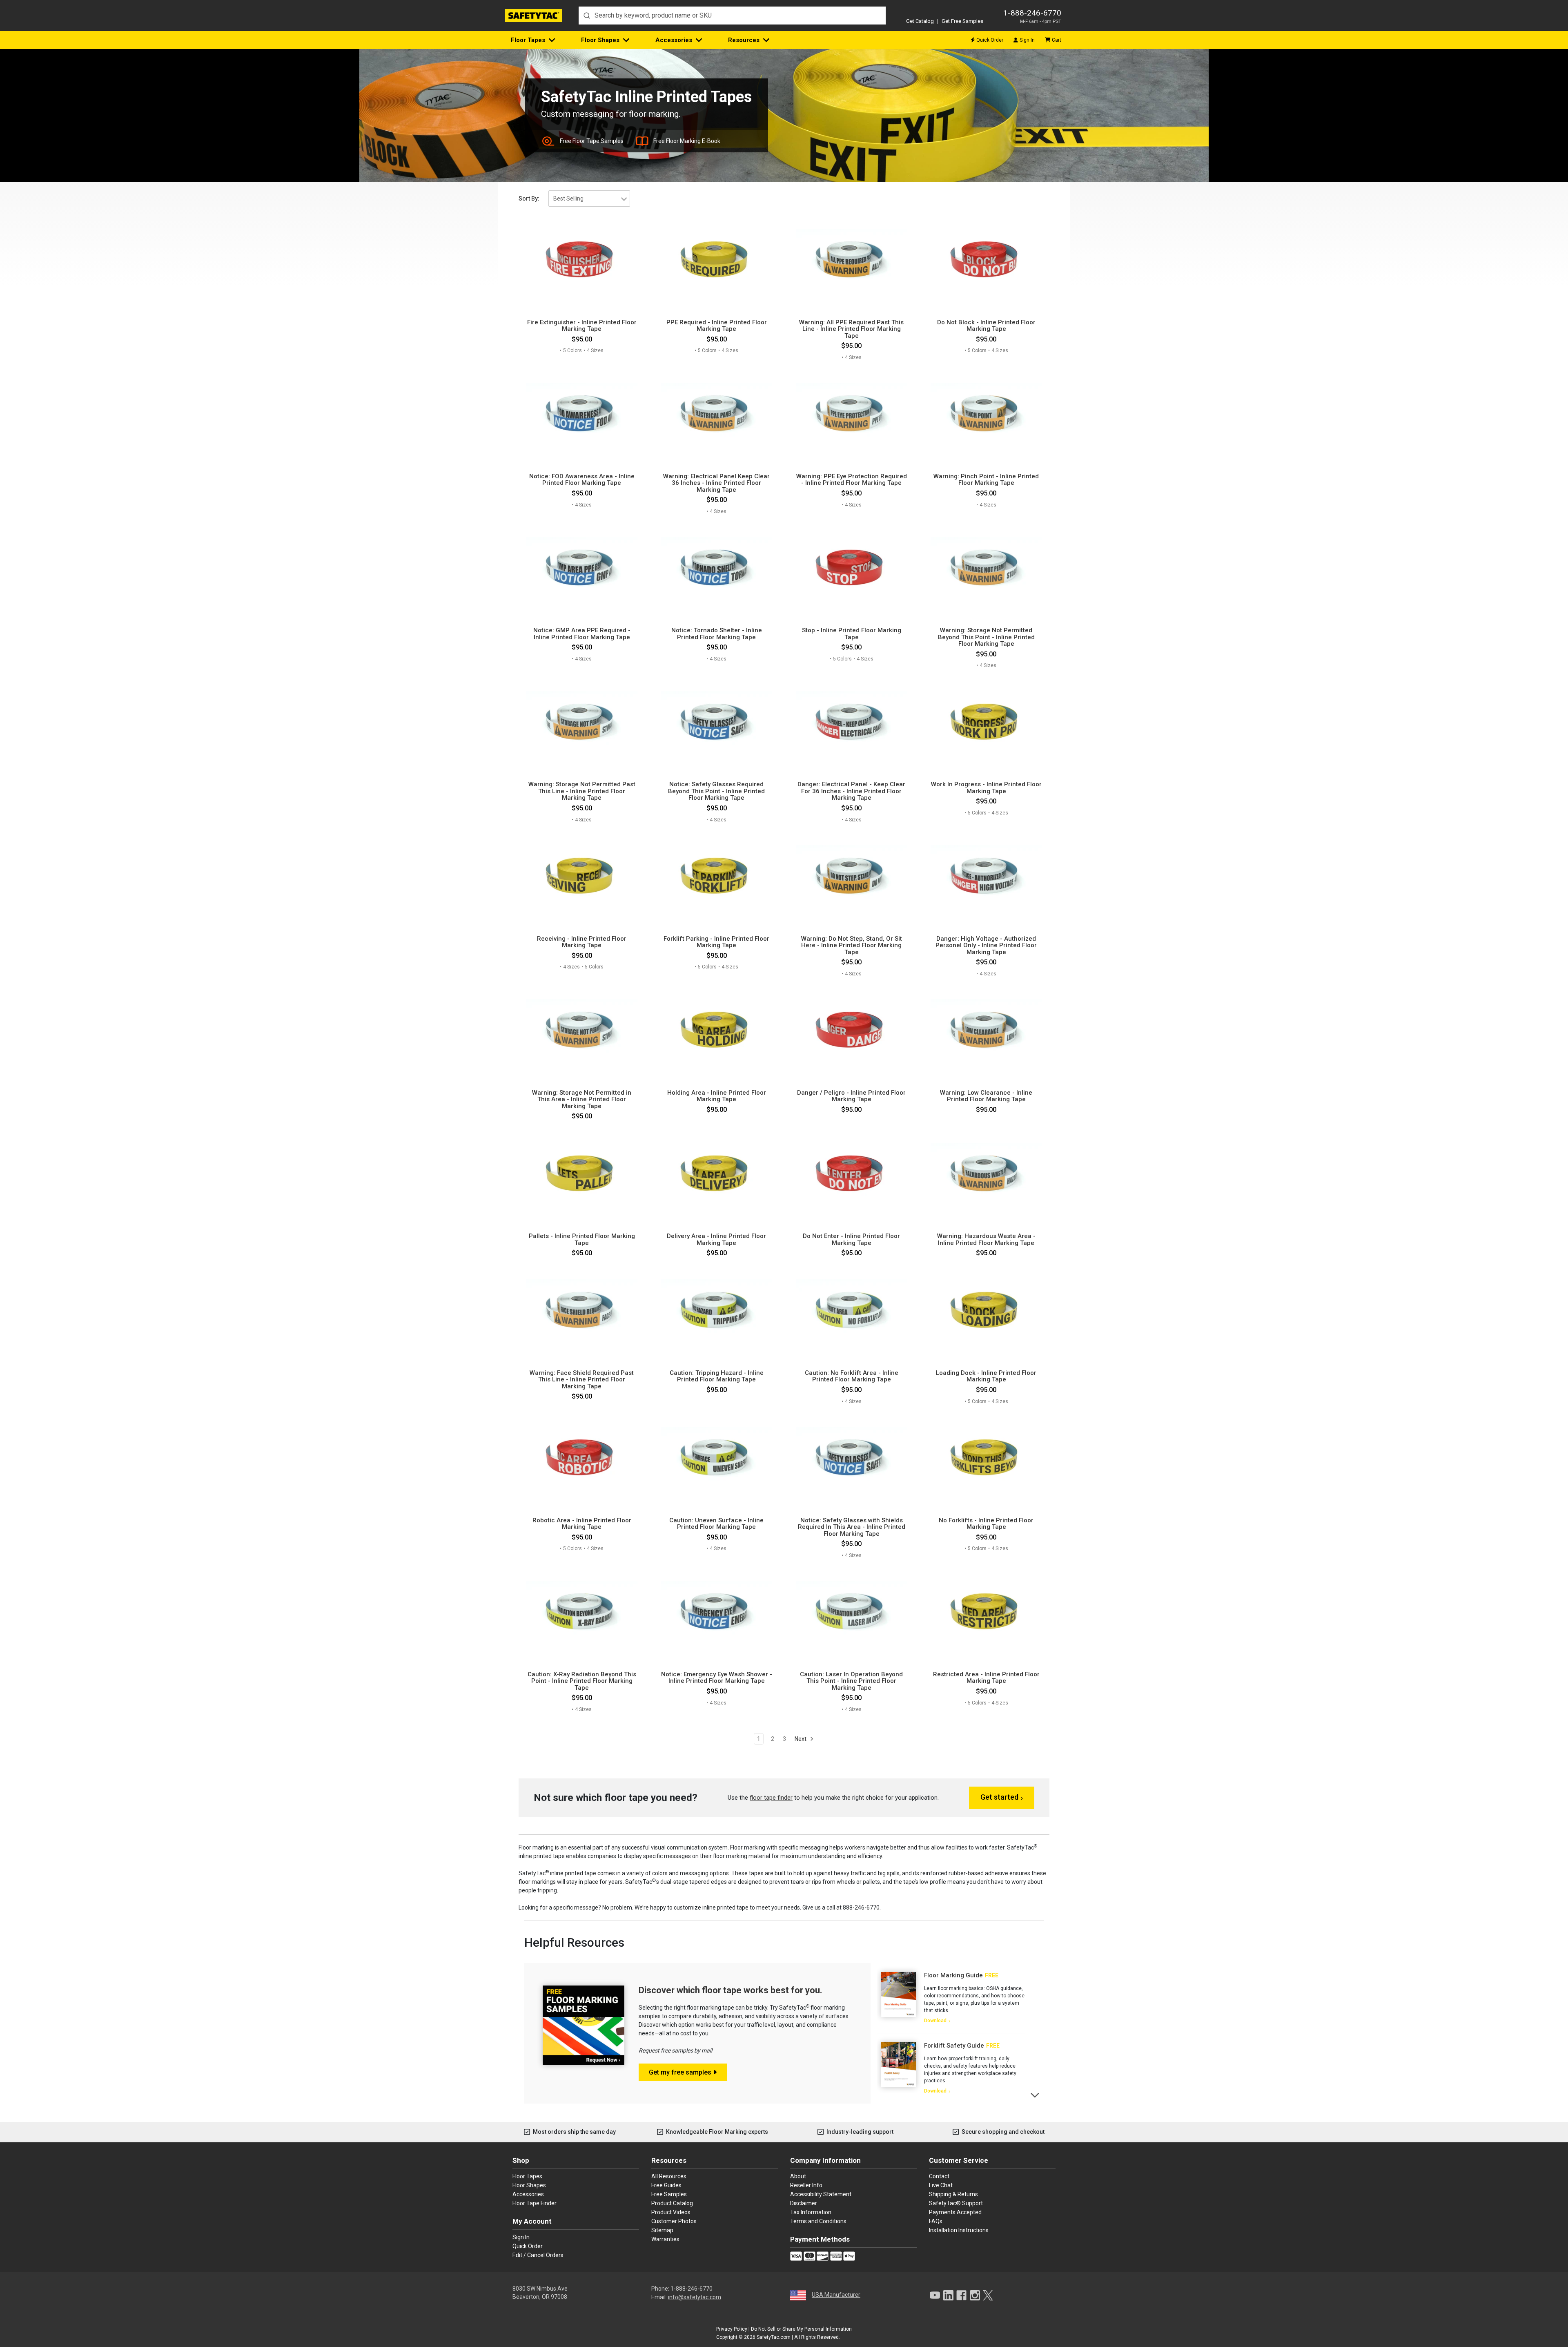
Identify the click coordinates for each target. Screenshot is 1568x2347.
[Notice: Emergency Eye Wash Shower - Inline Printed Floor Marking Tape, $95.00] (716, 1612)
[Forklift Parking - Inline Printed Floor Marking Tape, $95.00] (716, 877)
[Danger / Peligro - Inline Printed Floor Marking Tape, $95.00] (852, 1031)
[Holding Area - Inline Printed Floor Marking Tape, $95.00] (716, 1031)
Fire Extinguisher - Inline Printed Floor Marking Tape (582, 326)
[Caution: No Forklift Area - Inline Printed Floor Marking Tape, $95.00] (852, 1311)
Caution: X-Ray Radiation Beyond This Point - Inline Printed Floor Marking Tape (582, 1681)
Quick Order (990, 40)
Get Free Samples (962, 21)
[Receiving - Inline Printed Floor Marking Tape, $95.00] (582, 877)
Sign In (1027, 40)
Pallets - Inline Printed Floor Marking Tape (582, 1239)
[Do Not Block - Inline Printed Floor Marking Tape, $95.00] (986, 260)
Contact (939, 2176)
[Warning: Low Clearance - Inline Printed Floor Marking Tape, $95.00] (986, 1031)
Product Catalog (672, 2203)
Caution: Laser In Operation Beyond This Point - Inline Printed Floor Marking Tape (851, 1681)
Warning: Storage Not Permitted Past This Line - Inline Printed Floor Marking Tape (582, 791)
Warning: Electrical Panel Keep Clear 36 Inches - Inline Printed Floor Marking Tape (716, 483)
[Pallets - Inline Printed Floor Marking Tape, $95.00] (582, 1174)
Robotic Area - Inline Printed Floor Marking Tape (582, 1524)
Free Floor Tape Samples (592, 141)
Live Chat (941, 2185)
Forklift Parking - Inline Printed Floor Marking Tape (716, 942)
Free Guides (666, 2185)
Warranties (665, 2239)
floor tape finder (771, 1798)
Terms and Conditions (818, 2221)
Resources (744, 40)
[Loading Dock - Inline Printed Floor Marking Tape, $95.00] (986, 1311)
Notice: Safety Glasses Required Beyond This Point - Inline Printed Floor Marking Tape (716, 791)
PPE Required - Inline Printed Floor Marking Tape (717, 326)
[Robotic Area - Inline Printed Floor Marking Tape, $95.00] (582, 1458)
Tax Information (811, 2212)
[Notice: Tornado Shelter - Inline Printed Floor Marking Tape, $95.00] (716, 569)
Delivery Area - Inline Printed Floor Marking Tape (716, 1239)
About (798, 2176)
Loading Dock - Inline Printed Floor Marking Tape (986, 1376)
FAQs (936, 2221)
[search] (732, 16)
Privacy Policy (732, 2329)
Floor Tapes (528, 40)
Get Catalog (920, 21)
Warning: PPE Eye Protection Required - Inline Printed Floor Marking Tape (852, 480)
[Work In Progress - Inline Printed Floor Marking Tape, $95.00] (986, 723)
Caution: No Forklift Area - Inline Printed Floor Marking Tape (852, 1376)
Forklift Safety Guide (954, 2046)
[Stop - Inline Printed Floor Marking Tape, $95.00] (852, 569)
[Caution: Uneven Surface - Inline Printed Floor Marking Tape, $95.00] (716, 1458)
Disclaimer (804, 2203)
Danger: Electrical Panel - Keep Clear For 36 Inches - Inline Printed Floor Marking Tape (851, 791)
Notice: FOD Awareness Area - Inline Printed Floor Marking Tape (582, 480)
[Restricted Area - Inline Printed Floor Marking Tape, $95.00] (986, 1612)
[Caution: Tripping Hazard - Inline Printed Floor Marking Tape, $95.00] (716, 1311)
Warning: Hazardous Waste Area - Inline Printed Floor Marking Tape (986, 1239)
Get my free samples (680, 2072)
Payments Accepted (955, 2212)
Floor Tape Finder (535, 2203)
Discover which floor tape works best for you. (731, 1990)
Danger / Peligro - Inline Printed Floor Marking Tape (851, 1096)
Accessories (674, 40)
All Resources (669, 2176)
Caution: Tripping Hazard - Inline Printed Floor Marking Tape (717, 1376)
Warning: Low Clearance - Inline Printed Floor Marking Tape (986, 1096)
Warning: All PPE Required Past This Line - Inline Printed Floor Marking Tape (851, 329)
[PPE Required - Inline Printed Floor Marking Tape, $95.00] (716, 260)
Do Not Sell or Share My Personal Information (801, 2329)
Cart (1057, 40)
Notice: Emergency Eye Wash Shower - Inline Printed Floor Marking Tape (717, 1678)
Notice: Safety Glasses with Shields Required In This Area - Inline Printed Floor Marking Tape (852, 1527)
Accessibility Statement (821, 2194)
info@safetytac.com (695, 2297)
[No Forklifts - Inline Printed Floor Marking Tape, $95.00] (986, 1458)
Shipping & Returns (953, 2194)
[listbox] (589, 199)
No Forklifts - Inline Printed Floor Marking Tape (986, 1524)
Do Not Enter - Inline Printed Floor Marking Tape (851, 1239)
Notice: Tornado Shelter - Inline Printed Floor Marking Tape (717, 634)
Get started (999, 1797)
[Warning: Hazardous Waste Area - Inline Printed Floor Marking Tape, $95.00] (986, 1174)
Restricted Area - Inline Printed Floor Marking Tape (986, 1678)
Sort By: (529, 199)
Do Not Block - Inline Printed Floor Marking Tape (986, 326)
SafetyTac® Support (956, 2203)
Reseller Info (806, 2185)
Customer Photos (674, 2221)
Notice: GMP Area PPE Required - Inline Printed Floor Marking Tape (582, 634)
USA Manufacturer (836, 2295)
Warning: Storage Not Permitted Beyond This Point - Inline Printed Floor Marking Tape (986, 637)
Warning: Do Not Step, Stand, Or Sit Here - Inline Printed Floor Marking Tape (852, 946)
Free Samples (669, 2194)
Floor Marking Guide (953, 1975)
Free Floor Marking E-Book (687, 141)
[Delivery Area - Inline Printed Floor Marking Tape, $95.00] (716, 1174)
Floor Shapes (600, 40)
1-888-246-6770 (1032, 13)
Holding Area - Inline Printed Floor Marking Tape (717, 1096)
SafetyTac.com (774, 2337)
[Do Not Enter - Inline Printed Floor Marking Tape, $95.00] (852, 1174)
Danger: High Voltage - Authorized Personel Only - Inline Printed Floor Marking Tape (986, 946)
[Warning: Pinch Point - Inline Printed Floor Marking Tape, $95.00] (986, 414)
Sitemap (662, 2230)
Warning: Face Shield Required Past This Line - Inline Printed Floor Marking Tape (582, 1380)
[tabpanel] (951, 1998)
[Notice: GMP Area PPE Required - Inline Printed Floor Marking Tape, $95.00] (582, 569)
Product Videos (671, 2212)
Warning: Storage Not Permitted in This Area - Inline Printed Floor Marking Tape (582, 1100)
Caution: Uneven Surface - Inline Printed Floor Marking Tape (716, 1524)
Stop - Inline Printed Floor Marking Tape (852, 634)
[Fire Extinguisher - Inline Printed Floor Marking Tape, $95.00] (582, 260)
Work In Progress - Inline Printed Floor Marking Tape (986, 788)
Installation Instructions (959, 2230)
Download (935, 2021)
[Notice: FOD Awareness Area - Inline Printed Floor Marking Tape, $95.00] (582, 414)
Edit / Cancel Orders (538, 2255)
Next (801, 1739)
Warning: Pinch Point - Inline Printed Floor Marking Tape (986, 480)
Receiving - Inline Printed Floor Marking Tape (582, 942)
